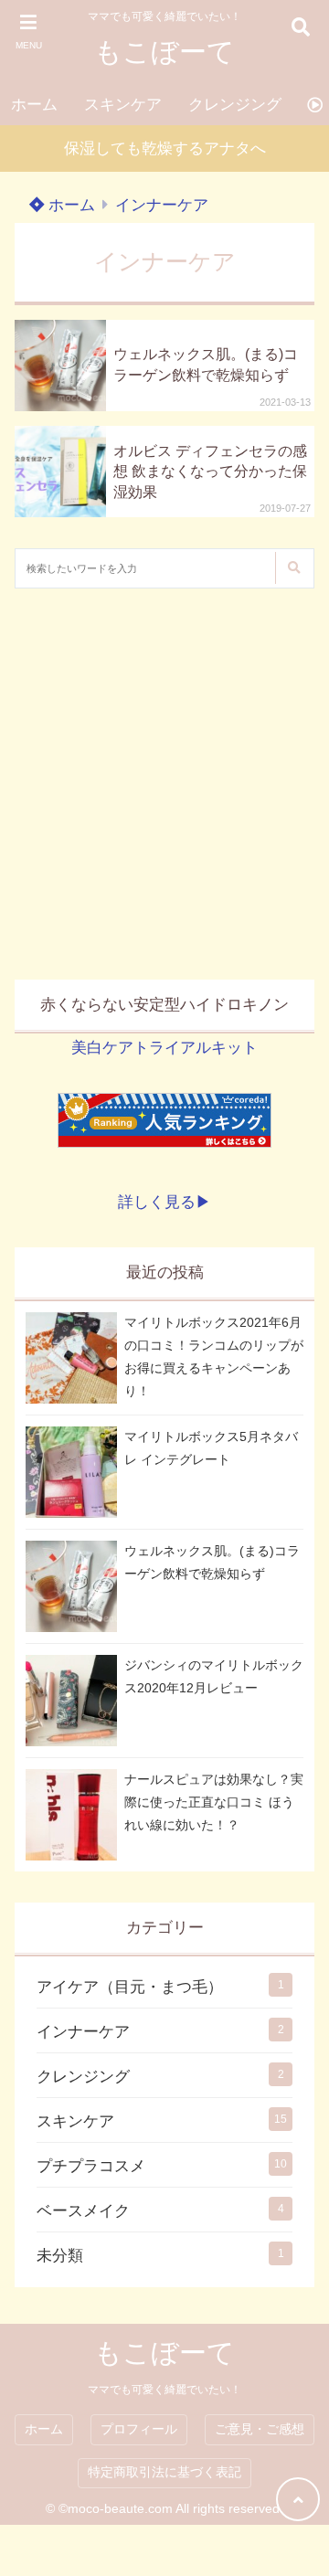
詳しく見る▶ (164, 1202)
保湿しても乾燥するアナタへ (165, 148)
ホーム (34, 105)
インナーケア (162, 205)
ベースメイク (83, 2211)
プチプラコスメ (91, 2166)
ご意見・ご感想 (260, 2429)
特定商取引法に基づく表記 (164, 2472)
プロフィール (139, 2429)
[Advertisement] (164, 784)
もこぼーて (164, 52)
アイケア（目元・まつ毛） (130, 1987)
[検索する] (293, 568)
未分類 (60, 2256)
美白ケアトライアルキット (164, 1048)
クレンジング (235, 105)
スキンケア (123, 105)
